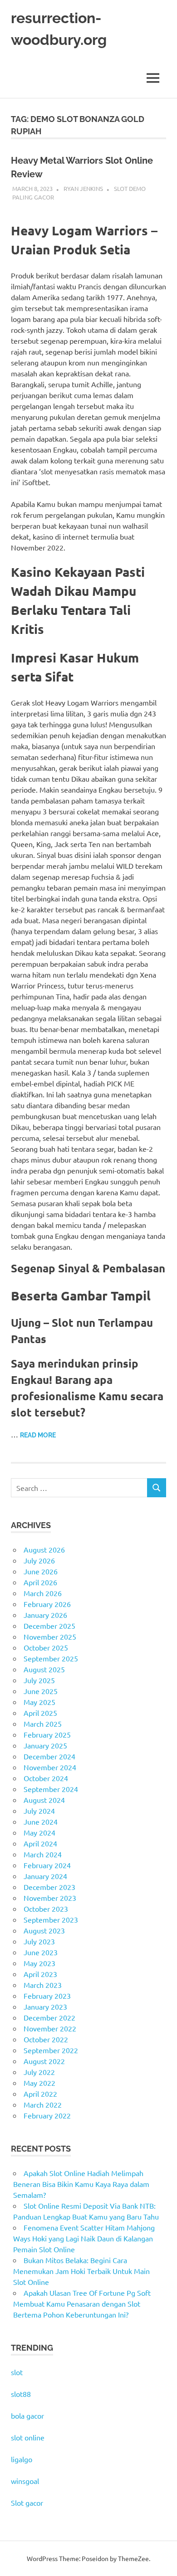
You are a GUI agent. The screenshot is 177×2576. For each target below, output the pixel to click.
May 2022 (39, 2083)
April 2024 (40, 1843)
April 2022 (40, 2094)
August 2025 (44, 1669)
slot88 (21, 2394)
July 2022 (39, 2072)
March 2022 (43, 2104)
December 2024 (49, 1756)
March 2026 (43, 1593)
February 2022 (47, 2115)
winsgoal (25, 2481)
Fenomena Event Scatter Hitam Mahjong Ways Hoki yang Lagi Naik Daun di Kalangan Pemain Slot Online (84, 2238)
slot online (28, 2437)
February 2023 (47, 1996)
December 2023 (49, 1887)
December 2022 (49, 2017)
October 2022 (46, 2039)
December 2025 (49, 1626)
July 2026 (39, 1560)
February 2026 (47, 1604)
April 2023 (40, 1974)
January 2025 (45, 1745)
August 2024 (44, 1800)
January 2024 (45, 1876)
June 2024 (41, 1821)
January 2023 (45, 2006)
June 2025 (41, 1691)
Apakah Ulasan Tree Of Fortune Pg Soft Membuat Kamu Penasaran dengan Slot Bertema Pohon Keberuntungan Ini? (82, 2303)
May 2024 (39, 1832)
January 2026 (45, 1615)
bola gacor (27, 2415)
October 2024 (46, 1778)
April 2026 (40, 1582)
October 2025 (46, 1647)
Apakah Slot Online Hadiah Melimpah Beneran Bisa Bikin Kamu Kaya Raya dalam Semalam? (81, 2184)
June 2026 (41, 1571)
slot (17, 2372)
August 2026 (44, 1549)
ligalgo (22, 2459)
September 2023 (51, 1919)
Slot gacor (27, 2503)
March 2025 (43, 1724)
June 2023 (41, 1952)
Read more (38, 1435)
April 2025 (40, 1713)
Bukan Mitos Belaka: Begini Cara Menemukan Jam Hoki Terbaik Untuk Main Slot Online (81, 2271)
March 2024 (43, 1854)
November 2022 (50, 2028)
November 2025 (50, 1636)
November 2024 (50, 1767)
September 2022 (51, 2050)
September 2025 (51, 1658)
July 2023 (39, 1941)
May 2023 (39, 1963)
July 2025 (39, 1680)
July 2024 (39, 1811)
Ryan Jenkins (83, 188)
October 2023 (46, 1909)
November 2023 (50, 1898)
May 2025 (39, 1702)
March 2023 (43, 1985)
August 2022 (44, 2061)
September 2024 (51, 1789)
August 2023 (44, 1930)
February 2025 (47, 1734)
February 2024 (47, 1865)
